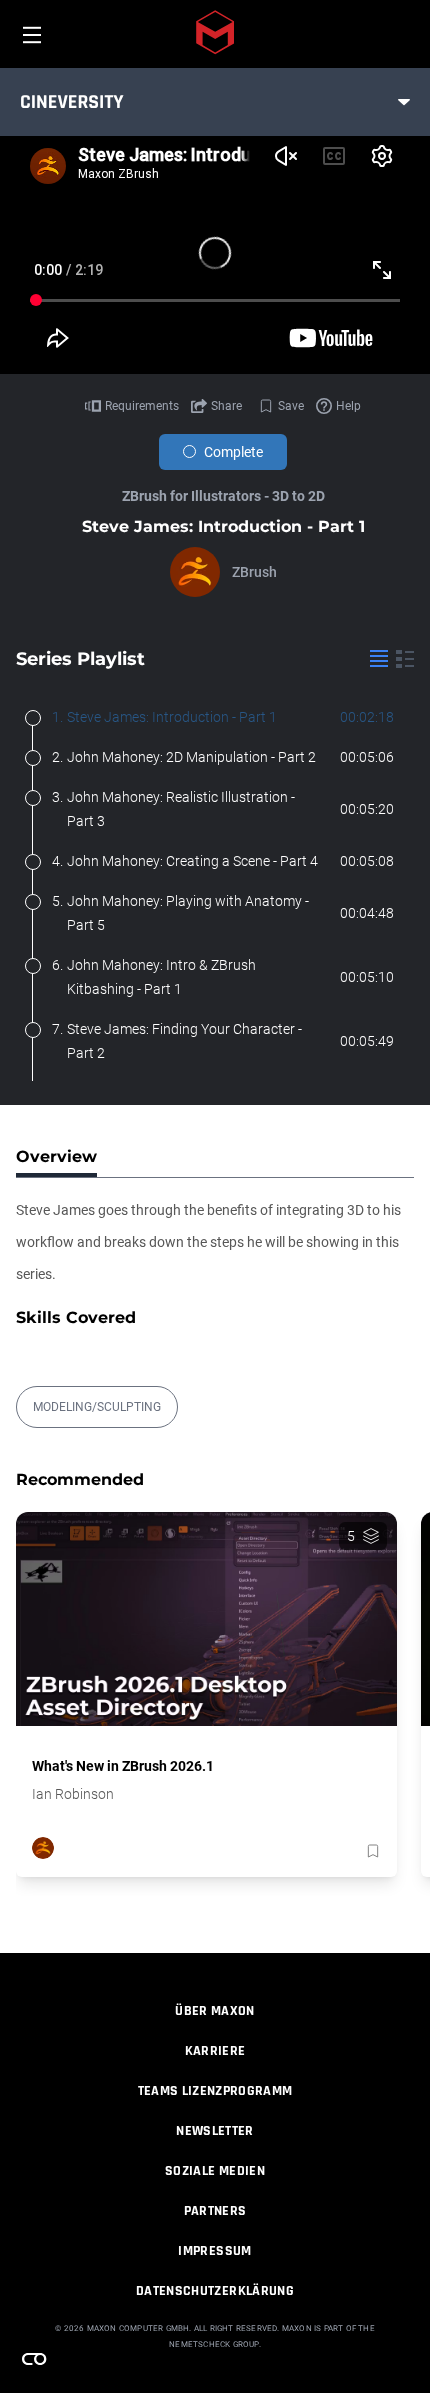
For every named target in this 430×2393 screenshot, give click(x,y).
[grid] (405, 659)
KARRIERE (215, 2051)
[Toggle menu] (404, 102)
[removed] (371, 1851)
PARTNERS (215, 2211)
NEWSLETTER (215, 2131)
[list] (379, 659)
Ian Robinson (73, 1794)
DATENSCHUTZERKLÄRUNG (215, 2291)
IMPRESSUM (214, 2251)
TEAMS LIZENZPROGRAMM (215, 2091)
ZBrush (254, 572)
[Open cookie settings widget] (34, 2359)
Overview (56, 1156)
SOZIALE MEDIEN (215, 2171)
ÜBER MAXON (215, 2011)
